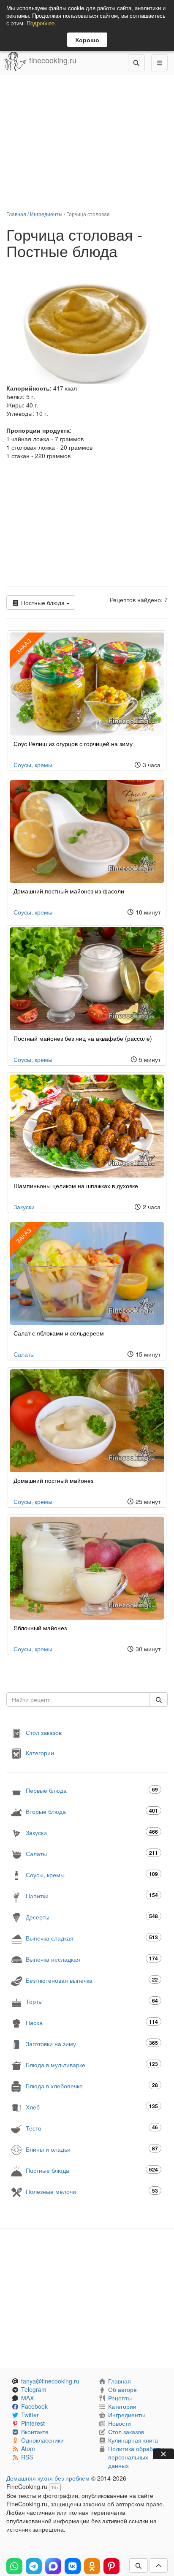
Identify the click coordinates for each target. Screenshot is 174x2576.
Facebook (34, 2406)
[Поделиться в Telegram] (34, 2566)
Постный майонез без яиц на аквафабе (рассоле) (83, 1038)
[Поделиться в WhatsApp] (14, 2566)
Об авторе (122, 2389)
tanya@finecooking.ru (50, 2381)
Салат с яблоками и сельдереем (59, 1333)
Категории (40, 1753)
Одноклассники (42, 2440)
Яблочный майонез (40, 1628)
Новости (120, 2423)
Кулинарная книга (133, 2440)
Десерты (92, 1917)
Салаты (24, 1354)
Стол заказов (44, 1732)
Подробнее (41, 23)
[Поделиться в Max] (53, 2566)
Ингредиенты (46, 214)
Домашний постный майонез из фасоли (69, 891)
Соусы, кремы (33, 765)
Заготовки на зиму (92, 2043)
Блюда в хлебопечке (92, 2086)
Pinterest (33, 2423)
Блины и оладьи (92, 2149)
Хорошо (87, 40)
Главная (16, 214)
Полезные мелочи (92, 2191)
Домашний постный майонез (53, 1480)
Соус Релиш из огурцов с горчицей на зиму (73, 744)
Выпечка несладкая (92, 1959)
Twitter (30, 2415)
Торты (92, 2001)
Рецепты (120, 2398)
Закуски (24, 1207)
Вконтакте (35, 2432)
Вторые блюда (92, 1811)
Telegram (34, 2389)
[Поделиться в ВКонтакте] (73, 2566)
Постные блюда (43, 603)
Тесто (92, 2128)
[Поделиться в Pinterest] (111, 2566)
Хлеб (92, 2107)
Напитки (92, 1896)
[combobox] (78, 1699)
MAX (27, 2398)
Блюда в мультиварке (92, 2064)
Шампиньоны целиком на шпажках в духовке (76, 1186)
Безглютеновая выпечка (92, 1980)
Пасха (92, 2022)
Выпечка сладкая (92, 1938)
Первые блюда (92, 1790)
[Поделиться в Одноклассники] (92, 2566)
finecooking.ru (52, 60)
